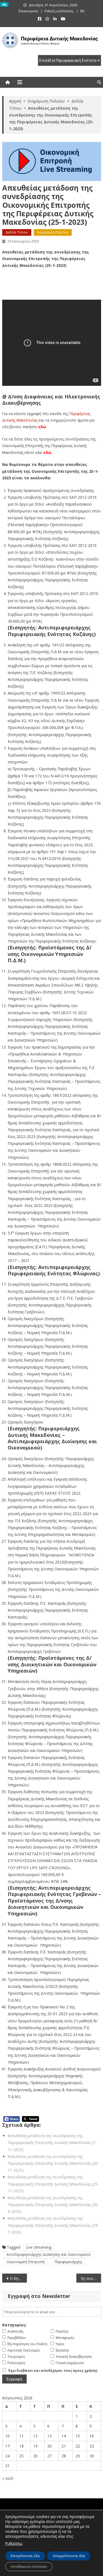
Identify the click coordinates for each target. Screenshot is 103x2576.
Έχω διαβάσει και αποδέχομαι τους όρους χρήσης (53, 2371)
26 (35, 2456)
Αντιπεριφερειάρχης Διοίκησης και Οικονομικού (49, 2254)
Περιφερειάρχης (68, 2262)
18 (21, 2446)
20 (49, 2446)
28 (64, 2456)
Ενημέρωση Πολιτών (53, 232)
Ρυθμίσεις (14, 2543)
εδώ (42, 427)
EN (82, 11)
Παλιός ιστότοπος (59, 11)
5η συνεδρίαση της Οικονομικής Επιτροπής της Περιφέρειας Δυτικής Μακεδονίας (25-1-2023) (91, 2278)
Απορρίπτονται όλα (69, 2556)
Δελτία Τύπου (17, 232)
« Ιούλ (8, 2478)
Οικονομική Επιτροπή (26, 2262)
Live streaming (39, 2247)
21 (64, 2446)
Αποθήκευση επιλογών (29, 2567)
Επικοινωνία (28, 11)
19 (35, 2446)
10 (7, 2436)
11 (21, 2436)
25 (21, 2456)
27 (49, 2456)
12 (35, 2436)
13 (49, 2436)
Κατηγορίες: (14, 2325)
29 (78, 2456)
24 (7, 2456)
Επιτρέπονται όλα (25, 2556)
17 (7, 2446)
